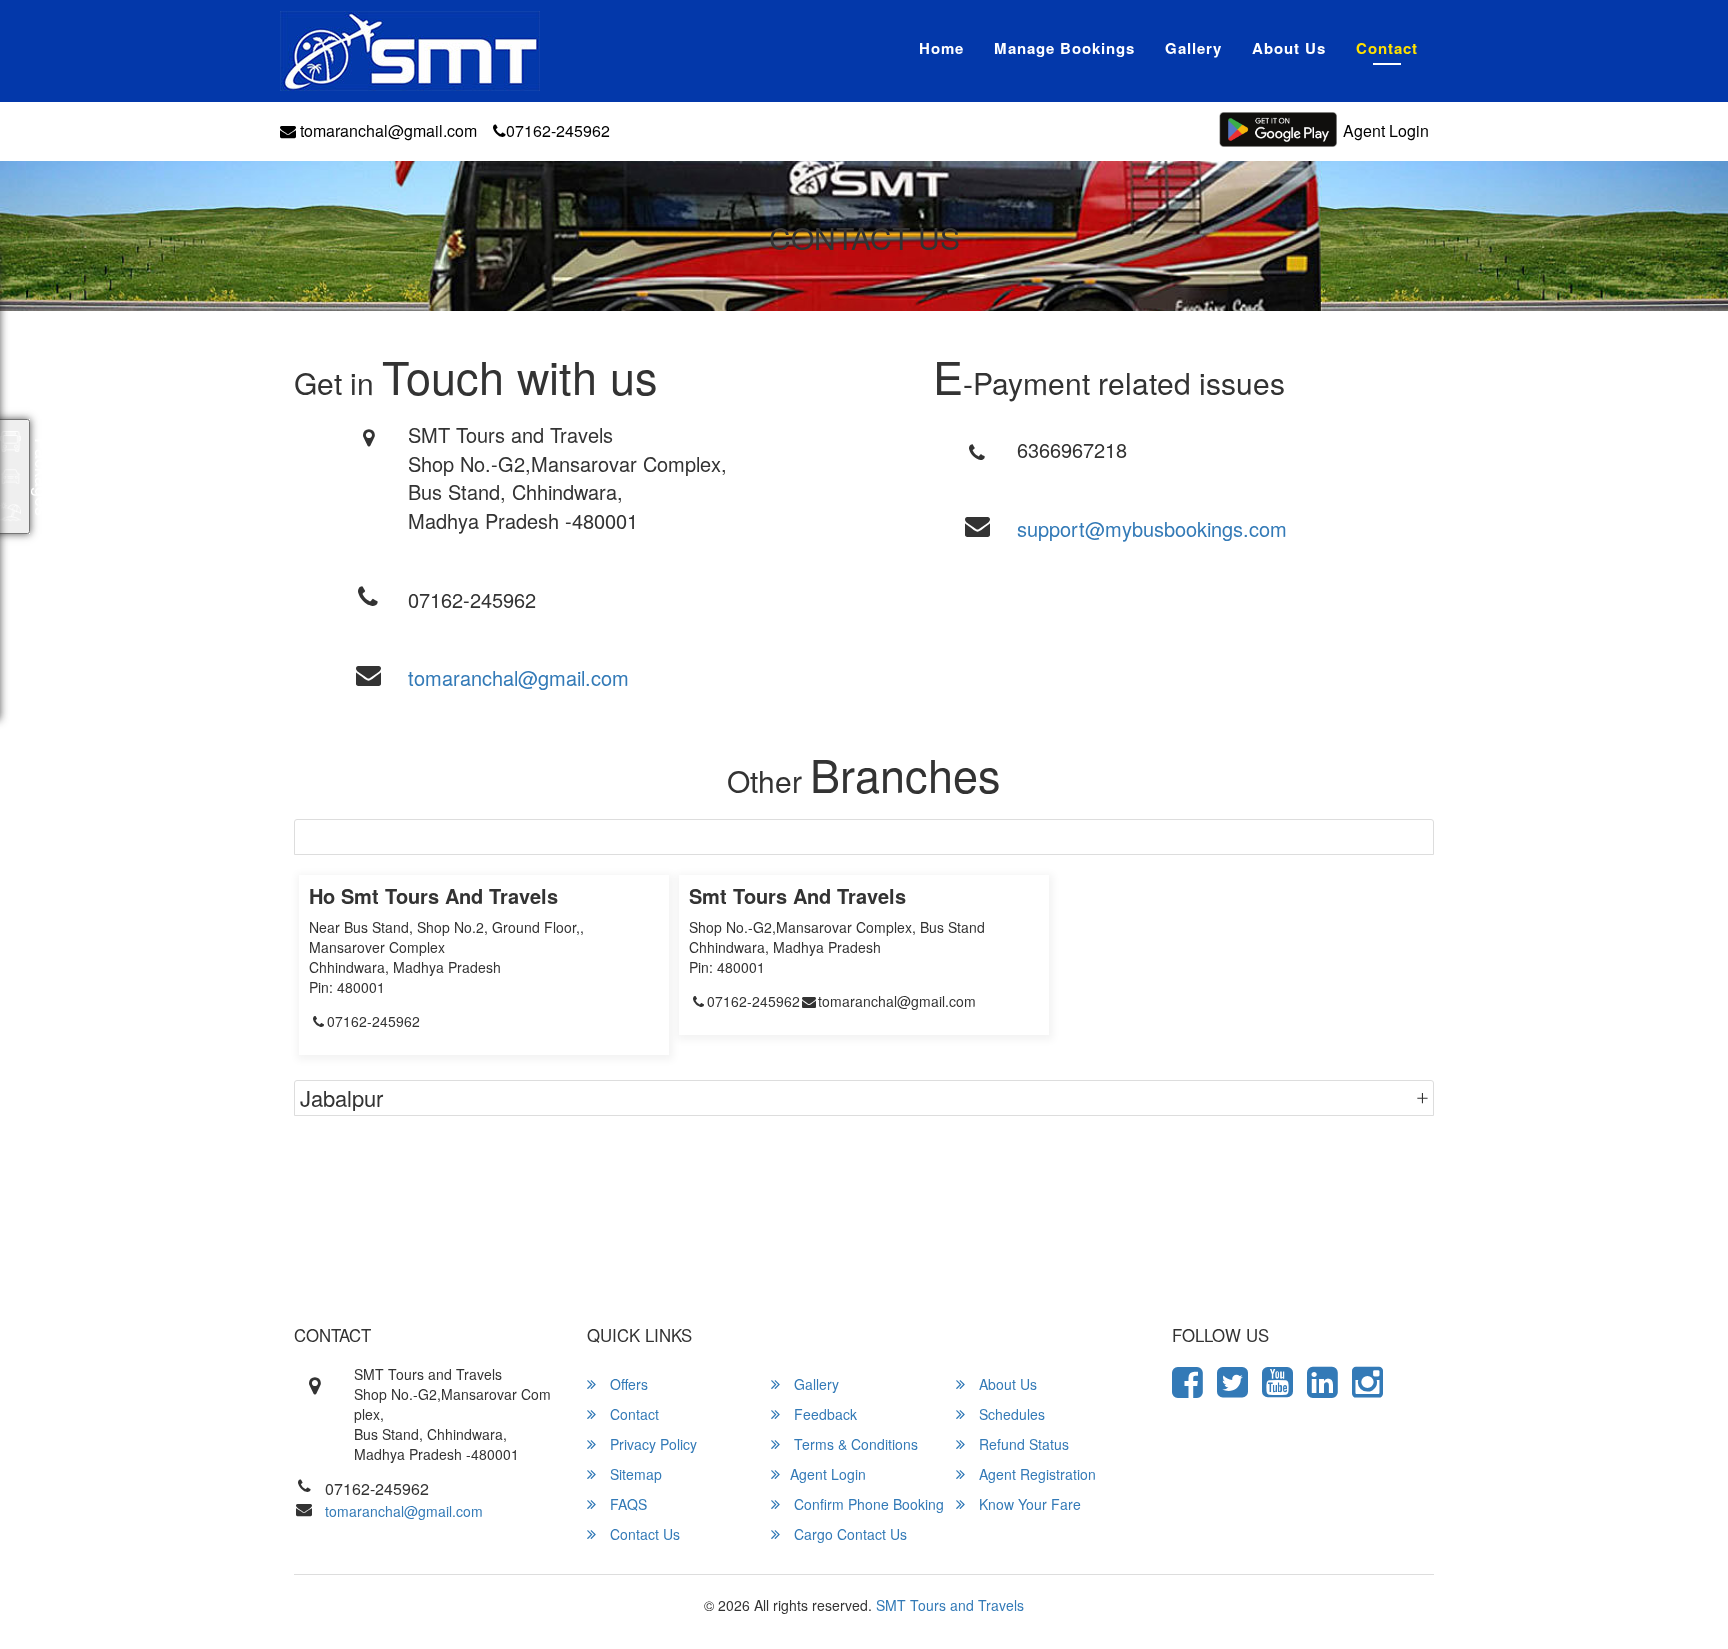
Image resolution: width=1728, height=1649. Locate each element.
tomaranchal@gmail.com (386, 130)
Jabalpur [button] (341, 1097)
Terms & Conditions (854, 1444)
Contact (1387, 48)
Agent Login (1386, 130)
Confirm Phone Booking (867, 1504)
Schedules (1010, 1414)
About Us (1289, 48)
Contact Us (643, 1534)
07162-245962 (558, 130)
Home (941, 48)
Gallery (1193, 48)
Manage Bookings (1064, 48)
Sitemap (634, 1474)
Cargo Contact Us (848, 1534)
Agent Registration (1035, 1474)
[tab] (864, 837)
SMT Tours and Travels (950, 1605)
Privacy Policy (651, 1444)
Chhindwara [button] (358, 836)
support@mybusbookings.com (1152, 528)
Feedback (823, 1414)
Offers (627, 1384)
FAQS (626, 1504)
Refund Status (1022, 1444)
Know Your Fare (1028, 1504)
